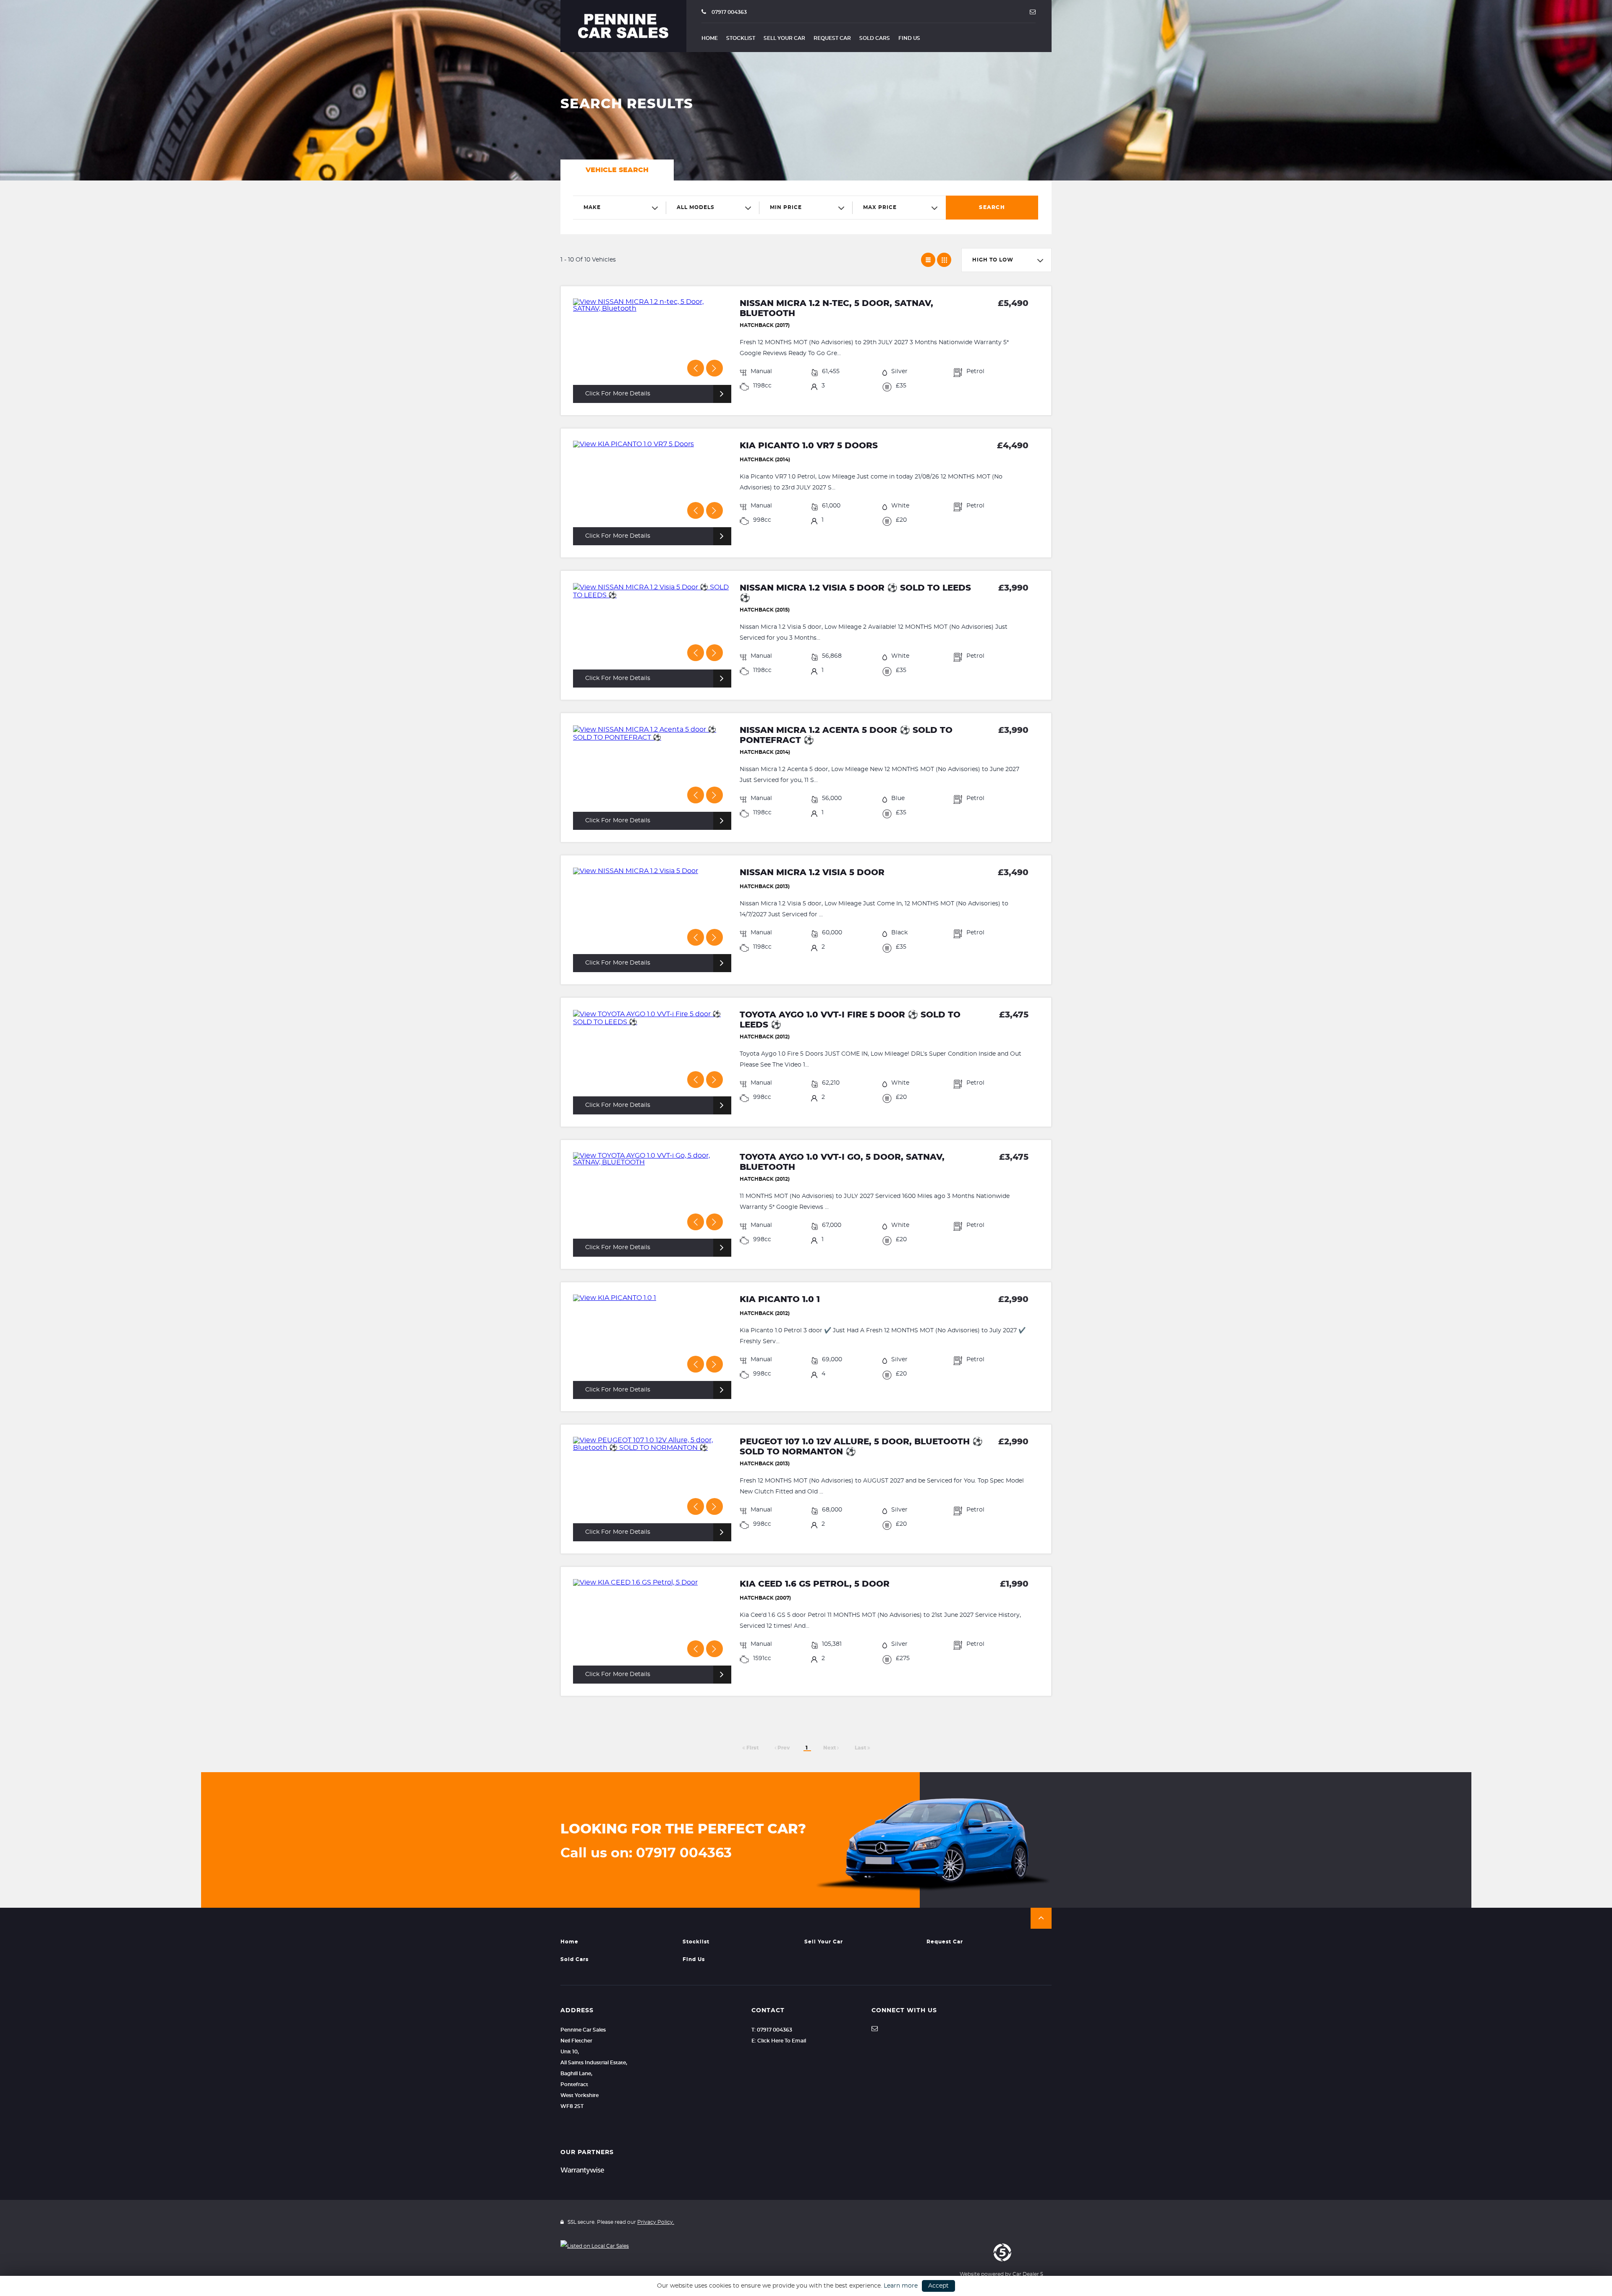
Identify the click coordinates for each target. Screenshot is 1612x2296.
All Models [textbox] (696, 207)
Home (710, 38)
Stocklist (741, 38)
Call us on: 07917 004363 (646, 1853)
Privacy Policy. (656, 2222)
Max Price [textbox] (880, 207)
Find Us (909, 38)
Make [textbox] (592, 207)
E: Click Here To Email (779, 2041)
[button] (1041, 1918)
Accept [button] (938, 2286)
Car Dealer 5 (1028, 2274)
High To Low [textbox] (993, 260)
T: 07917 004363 (772, 2030)
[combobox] (620, 208)
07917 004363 (729, 12)
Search (992, 207)
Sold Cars (875, 38)
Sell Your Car (784, 38)
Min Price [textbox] (786, 207)
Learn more (901, 2286)
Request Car (832, 38)
